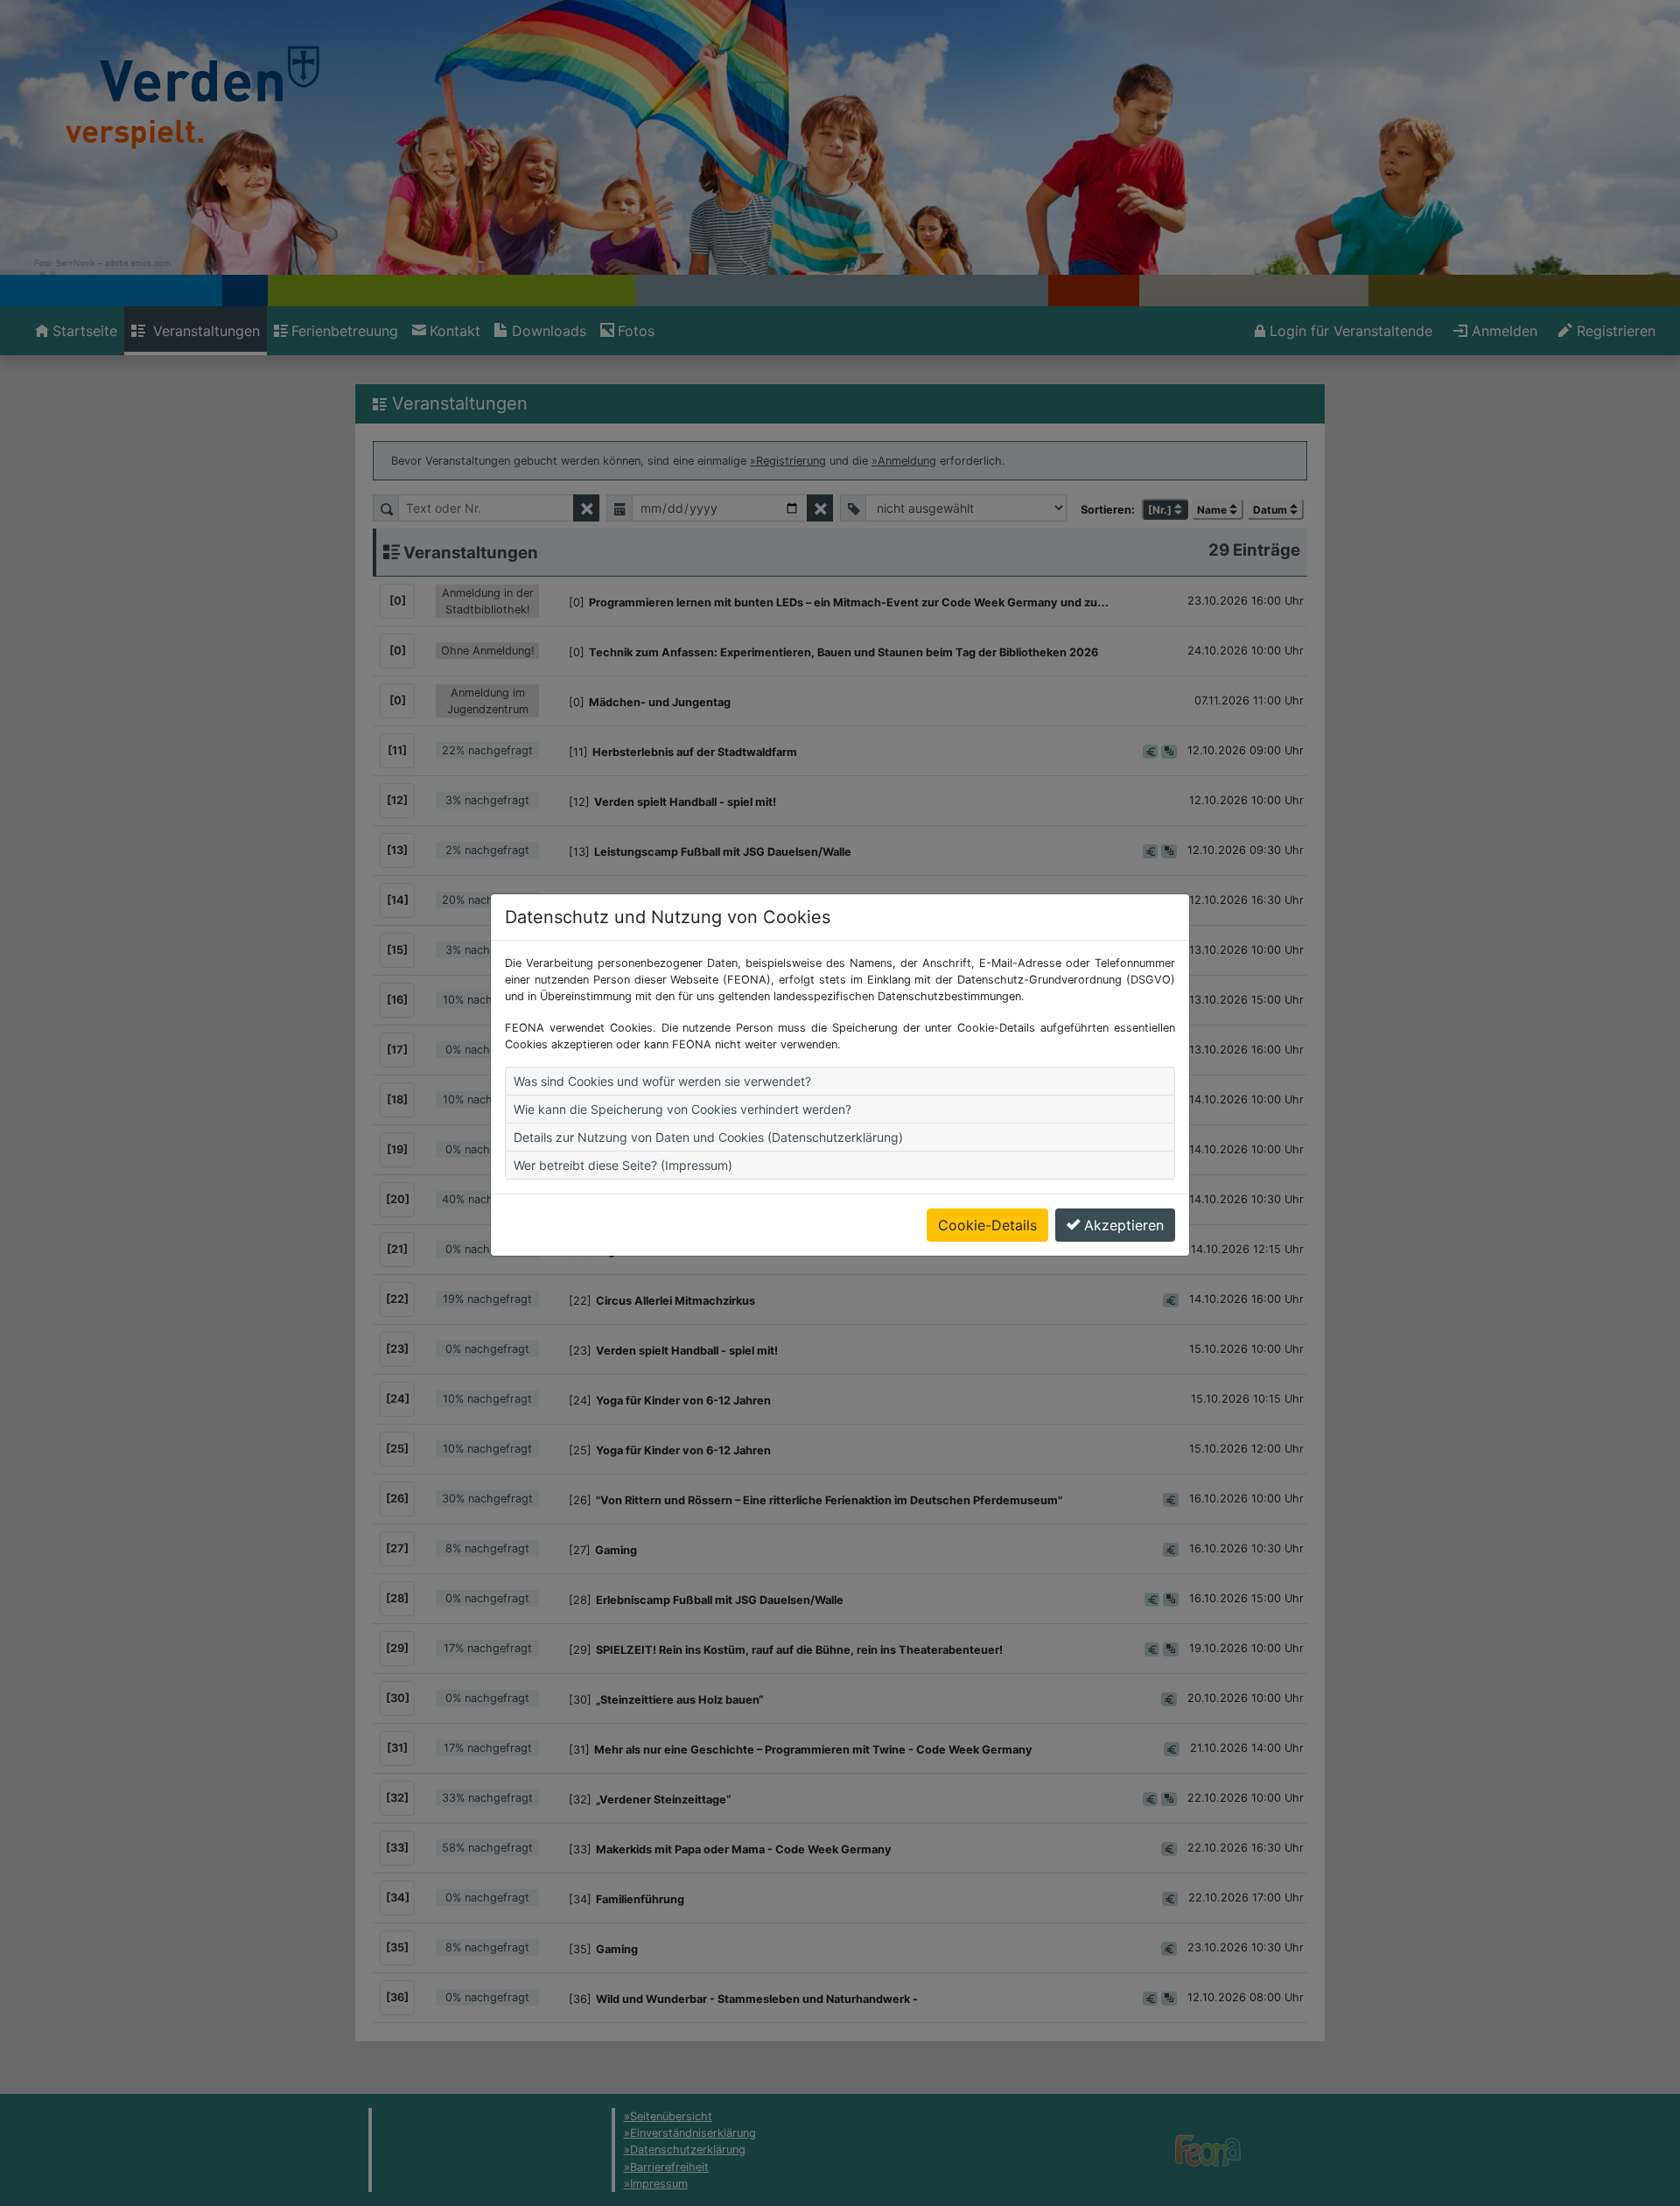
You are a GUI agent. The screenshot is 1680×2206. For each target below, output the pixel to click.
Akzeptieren (1124, 1225)
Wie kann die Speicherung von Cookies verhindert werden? (682, 1109)
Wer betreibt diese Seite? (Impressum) (623, 1165)
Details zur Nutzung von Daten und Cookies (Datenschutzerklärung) (708, 1137)
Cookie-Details (987, 1225)
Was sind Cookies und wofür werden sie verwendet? (662, 1081)
